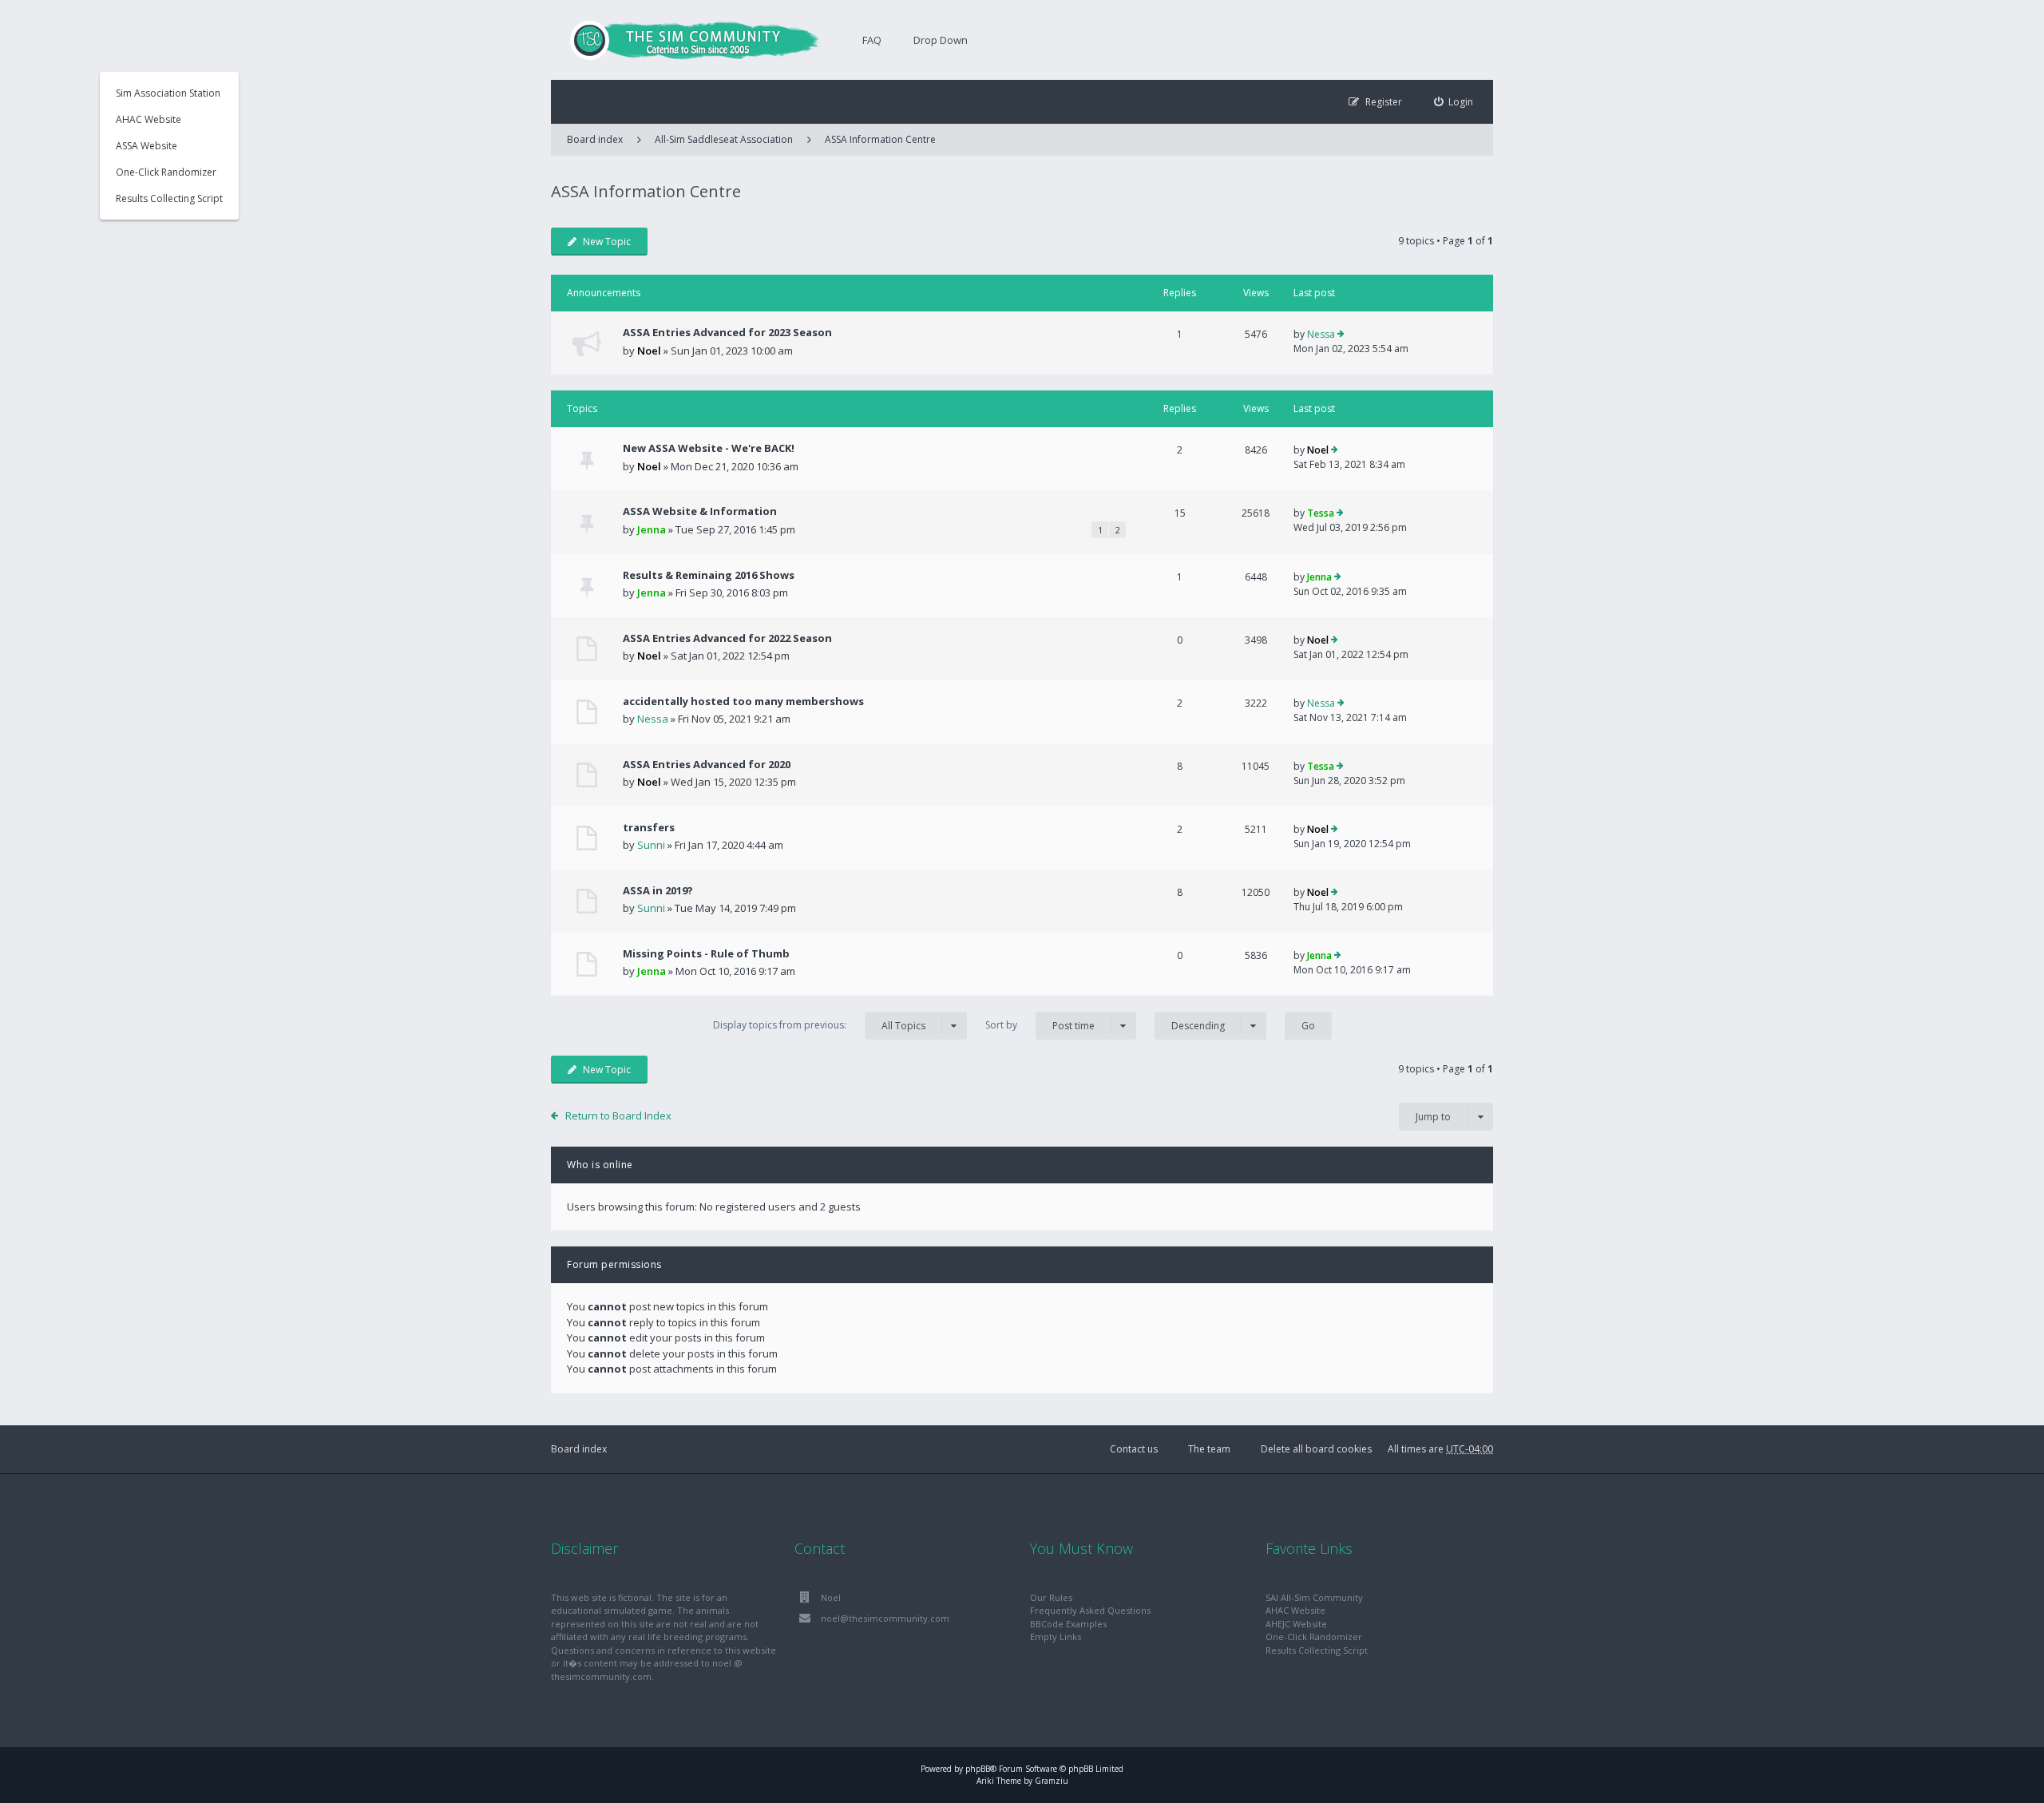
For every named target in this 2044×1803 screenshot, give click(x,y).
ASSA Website (147, 146)
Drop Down (941, 40)
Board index (579, 1449)
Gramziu (1052, 1781)
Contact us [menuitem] (1134, 1449)
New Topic (607, 242)
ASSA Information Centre (880, 139)
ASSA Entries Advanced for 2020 (707, 764)
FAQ (872, 40)
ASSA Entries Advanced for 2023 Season (727, 332)
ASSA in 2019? (658, 890)
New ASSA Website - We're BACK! (709, 448)
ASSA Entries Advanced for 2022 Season (727, 638)
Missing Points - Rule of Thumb (706, 953)
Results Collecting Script (169, 198)
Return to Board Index (618, 1115)
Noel (649, 351)
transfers (649, 827)
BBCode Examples (1068, 1624)
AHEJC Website (1296, 1624)
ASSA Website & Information (700, 511)
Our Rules (1051, 1597)
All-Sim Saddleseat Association (724, 139)
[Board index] (687, 40)
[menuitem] (1454, 102)
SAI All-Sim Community (1314, 1597)
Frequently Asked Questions (1090, 1610)
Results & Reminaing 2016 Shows (709, 575)
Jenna (652, 529)
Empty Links (1056, 1637)
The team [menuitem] (1209, 1449)
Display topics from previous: (819, 1025)
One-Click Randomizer (166, 172)
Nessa (1321, 334)
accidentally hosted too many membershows (743, 701)
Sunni (651, 845)
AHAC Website (149, 119)
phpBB (978, 1769)
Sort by (1040, 1025)
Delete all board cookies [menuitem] (1316, 1449)
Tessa (1321, 513)
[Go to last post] (1341, 335)
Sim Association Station (168, 93)
